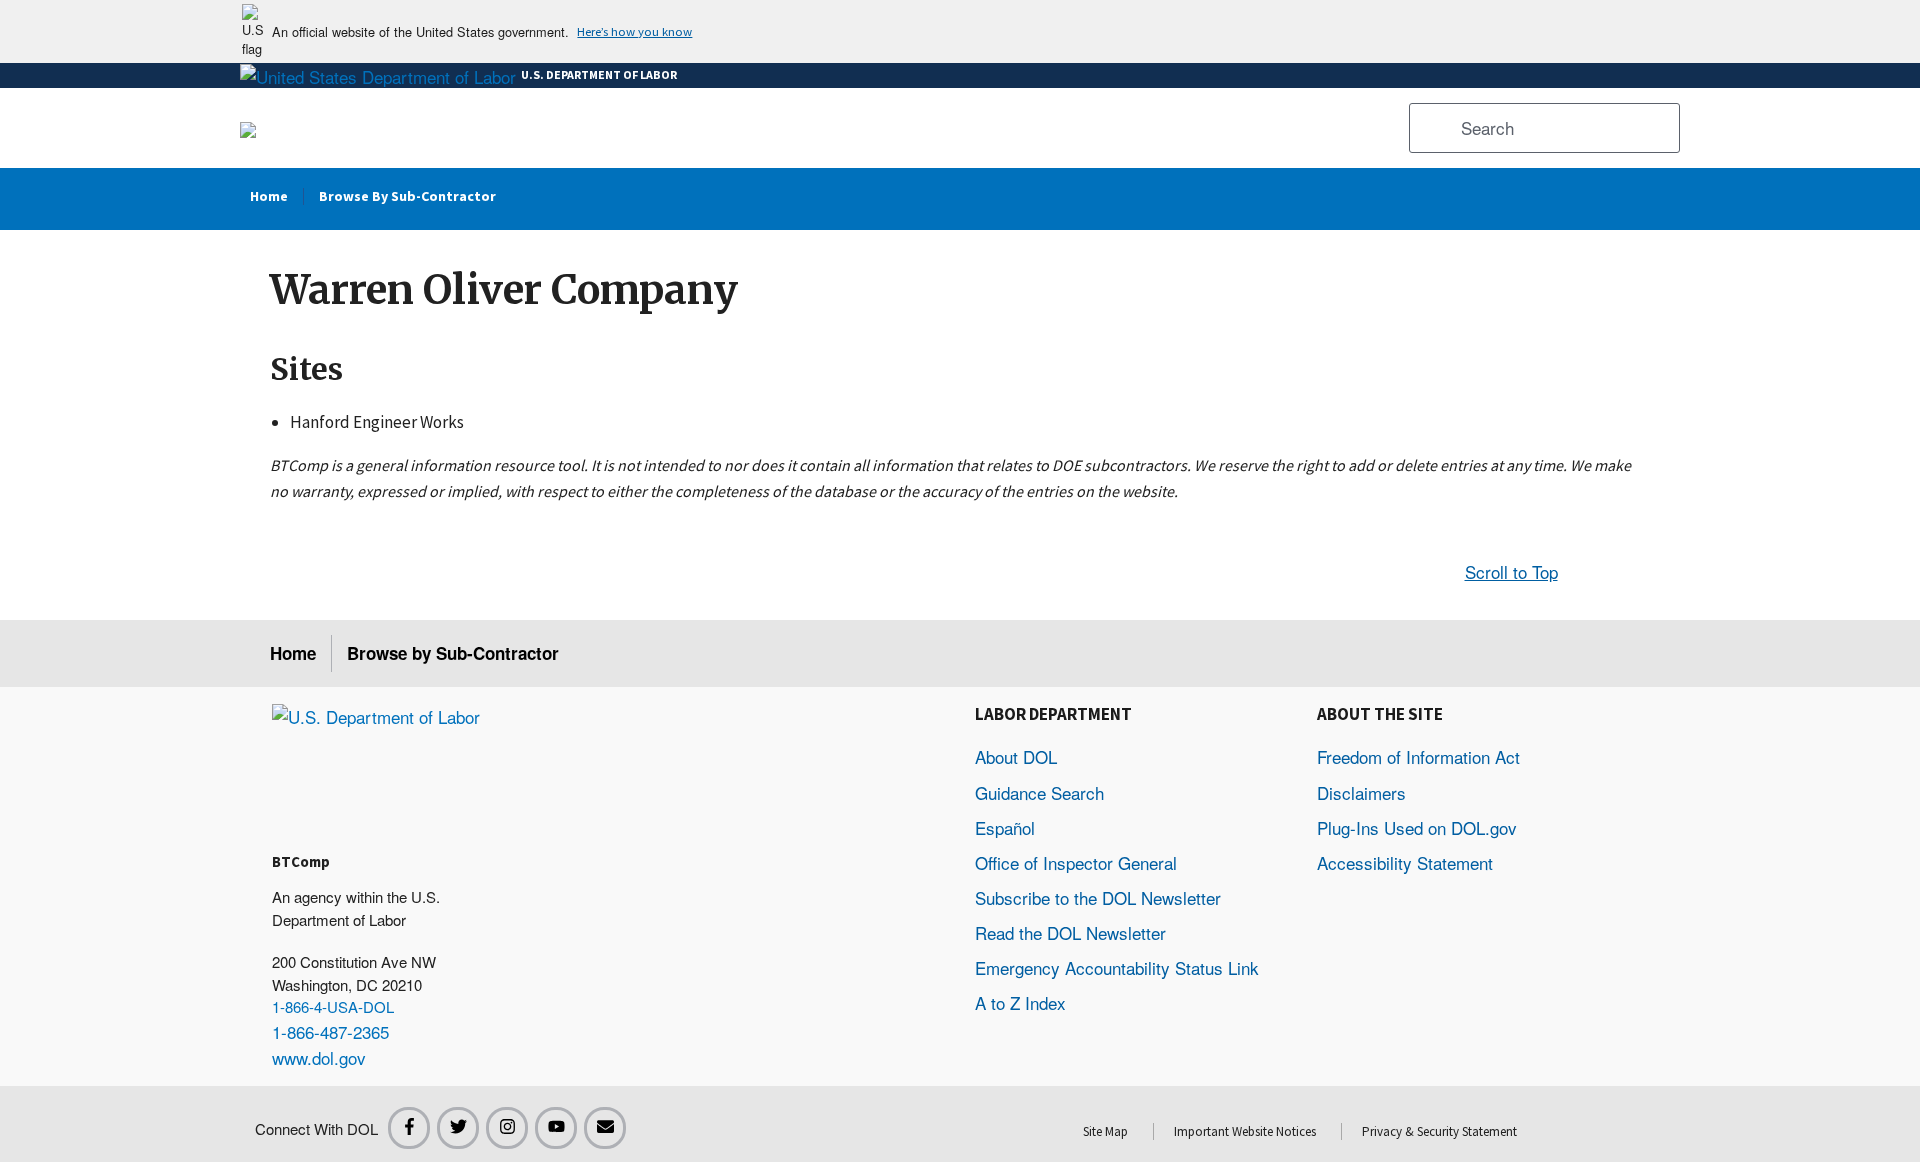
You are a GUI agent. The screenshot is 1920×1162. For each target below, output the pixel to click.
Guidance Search (1039, 792)
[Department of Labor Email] (605, 1128)
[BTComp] (248, 128)
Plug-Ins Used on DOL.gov (1417, 827)
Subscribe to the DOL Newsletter (1098, 897)
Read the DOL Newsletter (1070, 932)
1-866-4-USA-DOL (333, 1006)
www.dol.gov (319, 1057)
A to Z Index (1020, 1002)
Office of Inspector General (1076, 862)
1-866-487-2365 (330, 1031)
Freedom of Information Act (1418, 756)
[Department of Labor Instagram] (507, 1128)
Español (1005, 827)
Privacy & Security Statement (1439, 1131)
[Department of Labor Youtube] (556, 1128)
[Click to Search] (1432, 128)
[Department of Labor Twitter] (458, 1128)
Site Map (1105, 1131)
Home (293, 653)
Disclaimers (1361, 792)
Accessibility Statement (1405, 862)
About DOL (1016, 756)
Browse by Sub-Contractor (453, 653)
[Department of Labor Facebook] (409, 1128)
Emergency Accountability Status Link (1117, 967)
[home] (376, 714)
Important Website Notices (1245, 1131)
